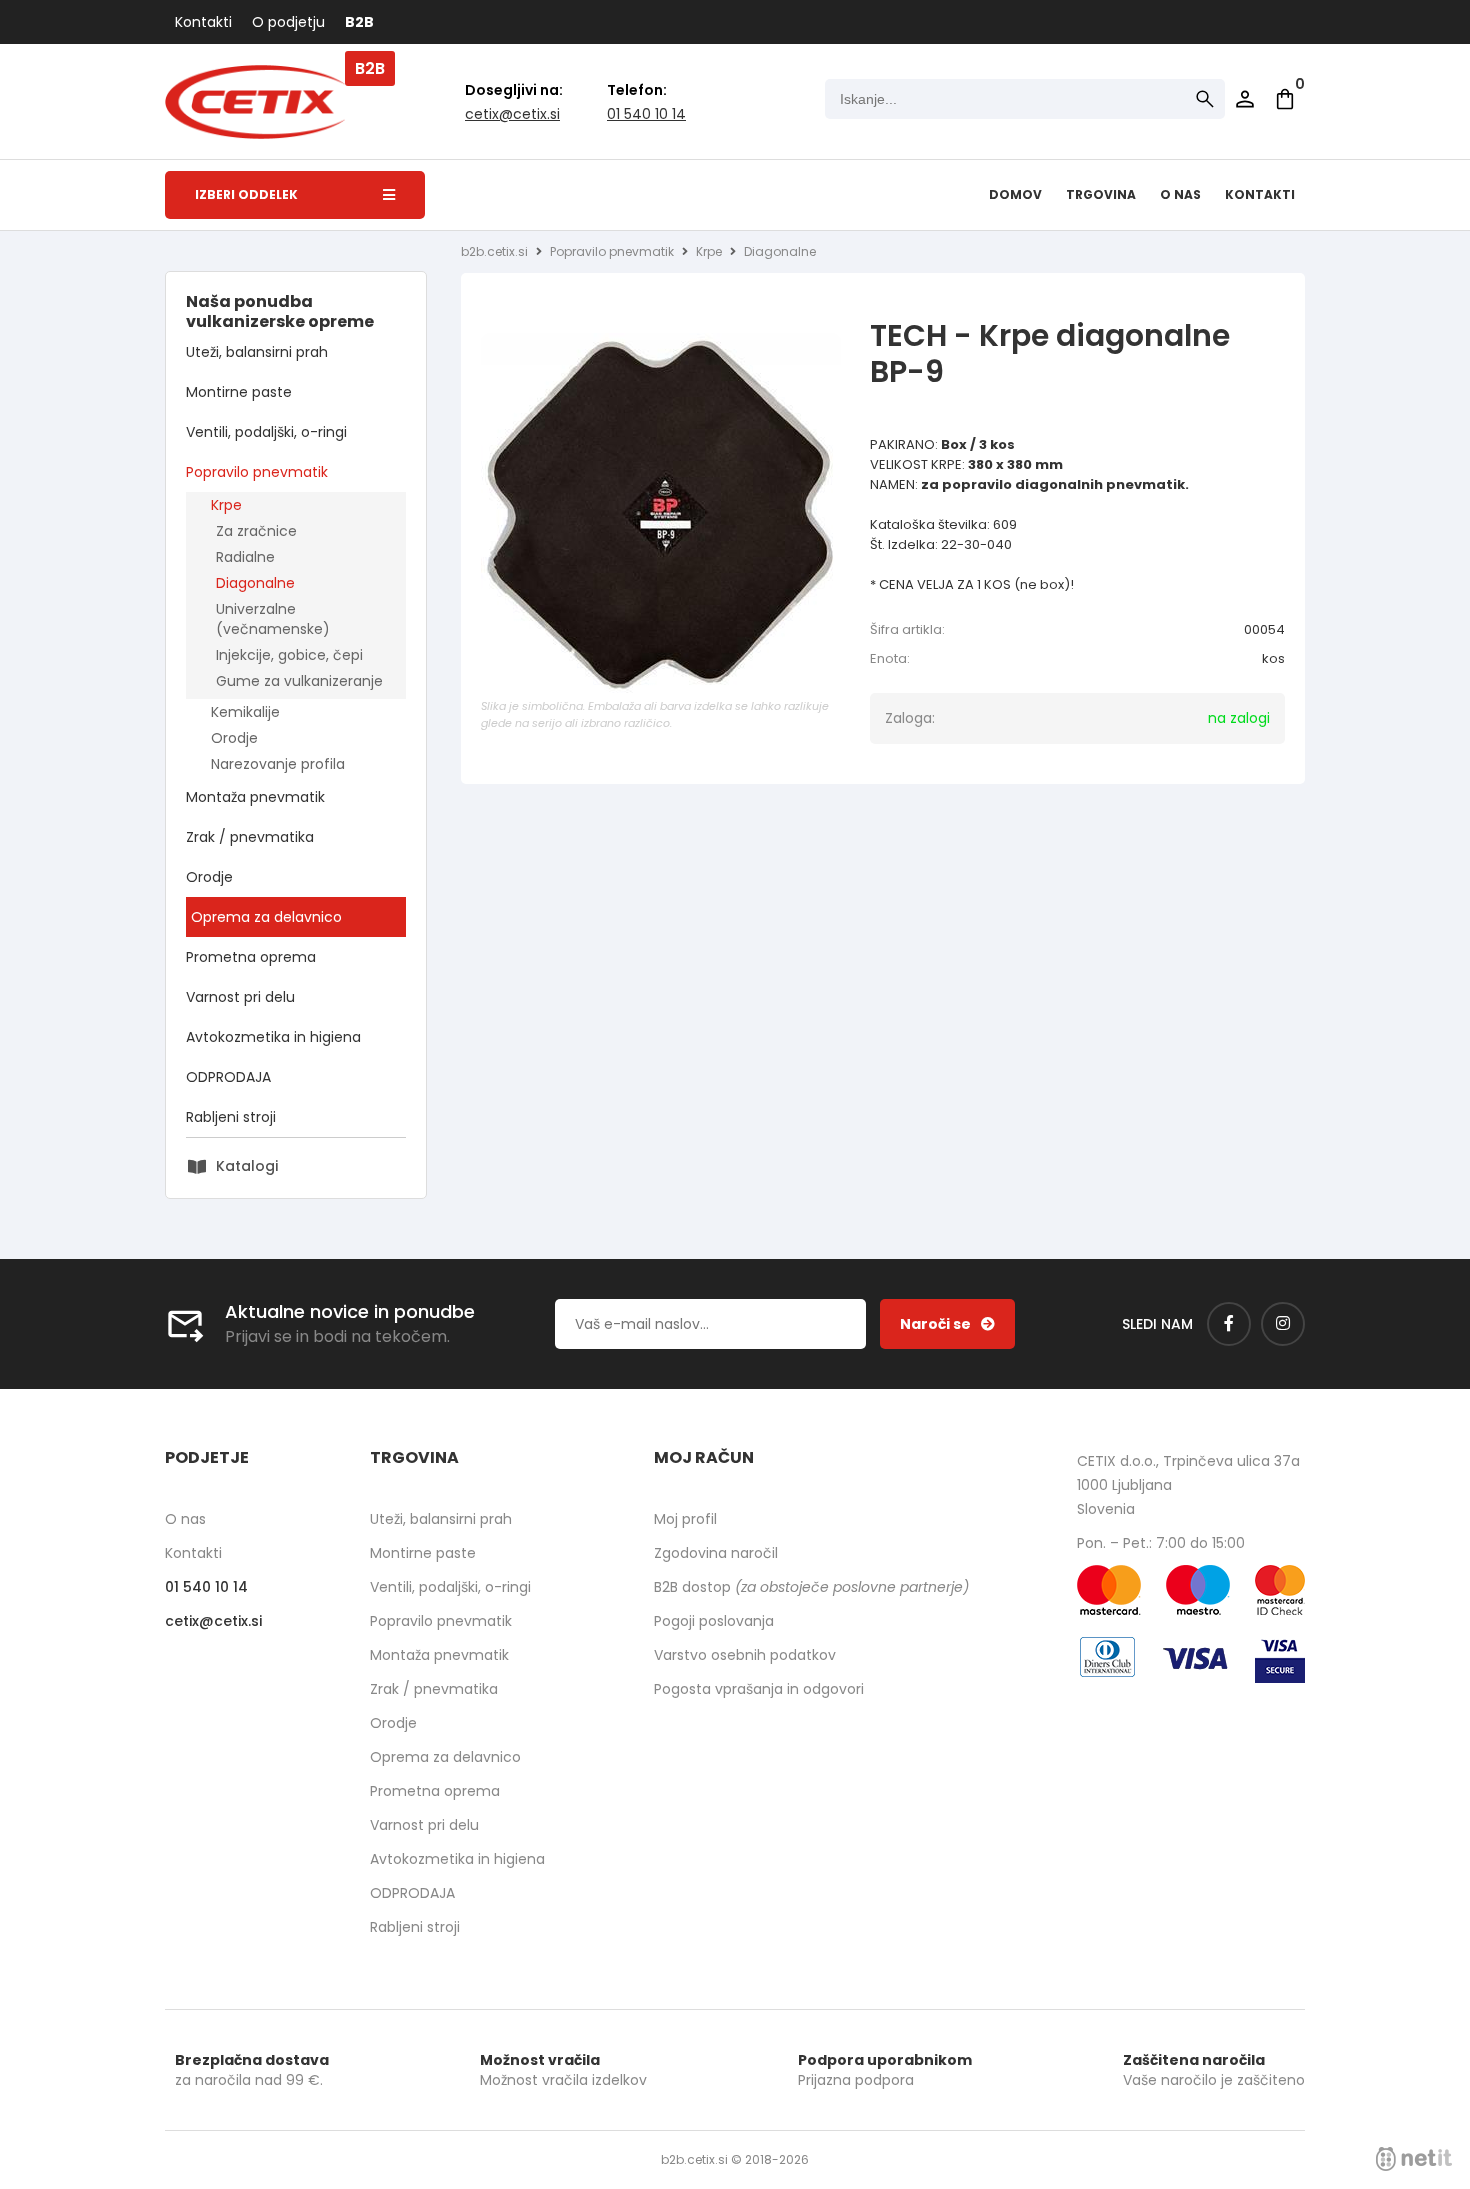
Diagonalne (255, 583)
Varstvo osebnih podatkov (745, 1655)
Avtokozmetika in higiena (273, 1037)
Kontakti (203, 22)
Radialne (245, 557)
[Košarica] (1285, 99)
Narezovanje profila (278, 764)
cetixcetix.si (512, 114)
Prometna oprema (251, 957)
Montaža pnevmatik (255, 797)
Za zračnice (256, 531)
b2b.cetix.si (494, 251)
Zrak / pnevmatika (250, 837)
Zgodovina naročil (716, 1553)
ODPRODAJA (228, 1077)
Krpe (226, 505)
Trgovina (1101, 194)
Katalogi (247, 1166)
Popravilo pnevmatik (257, 472)
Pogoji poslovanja (714, 1621)
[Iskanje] (1205, 99)
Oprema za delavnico (266, 917)
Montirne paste (239, 392)
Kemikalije (245, 712)
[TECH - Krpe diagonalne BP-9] (661, 513)
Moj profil (685, 1519)
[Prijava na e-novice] (947, 1324)
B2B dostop (811, 1587)
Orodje (234, 738)
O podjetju (288, 22)
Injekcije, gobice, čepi (289, 655)
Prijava (1245, 99)
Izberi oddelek (246, 194)
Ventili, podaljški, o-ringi (266, 432)
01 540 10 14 (646, 114)
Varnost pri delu (240, 997)
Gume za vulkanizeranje (299, 681)
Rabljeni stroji (231, 1117)
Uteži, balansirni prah (257, 352)
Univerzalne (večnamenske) (273, 619)
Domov (1015, 194)
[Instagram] (1283, 1324)
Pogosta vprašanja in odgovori (759, 1689)
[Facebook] (1229, 1324)
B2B (359, 22)
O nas (1180, 194)
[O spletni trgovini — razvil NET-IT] (1414, 2159)
